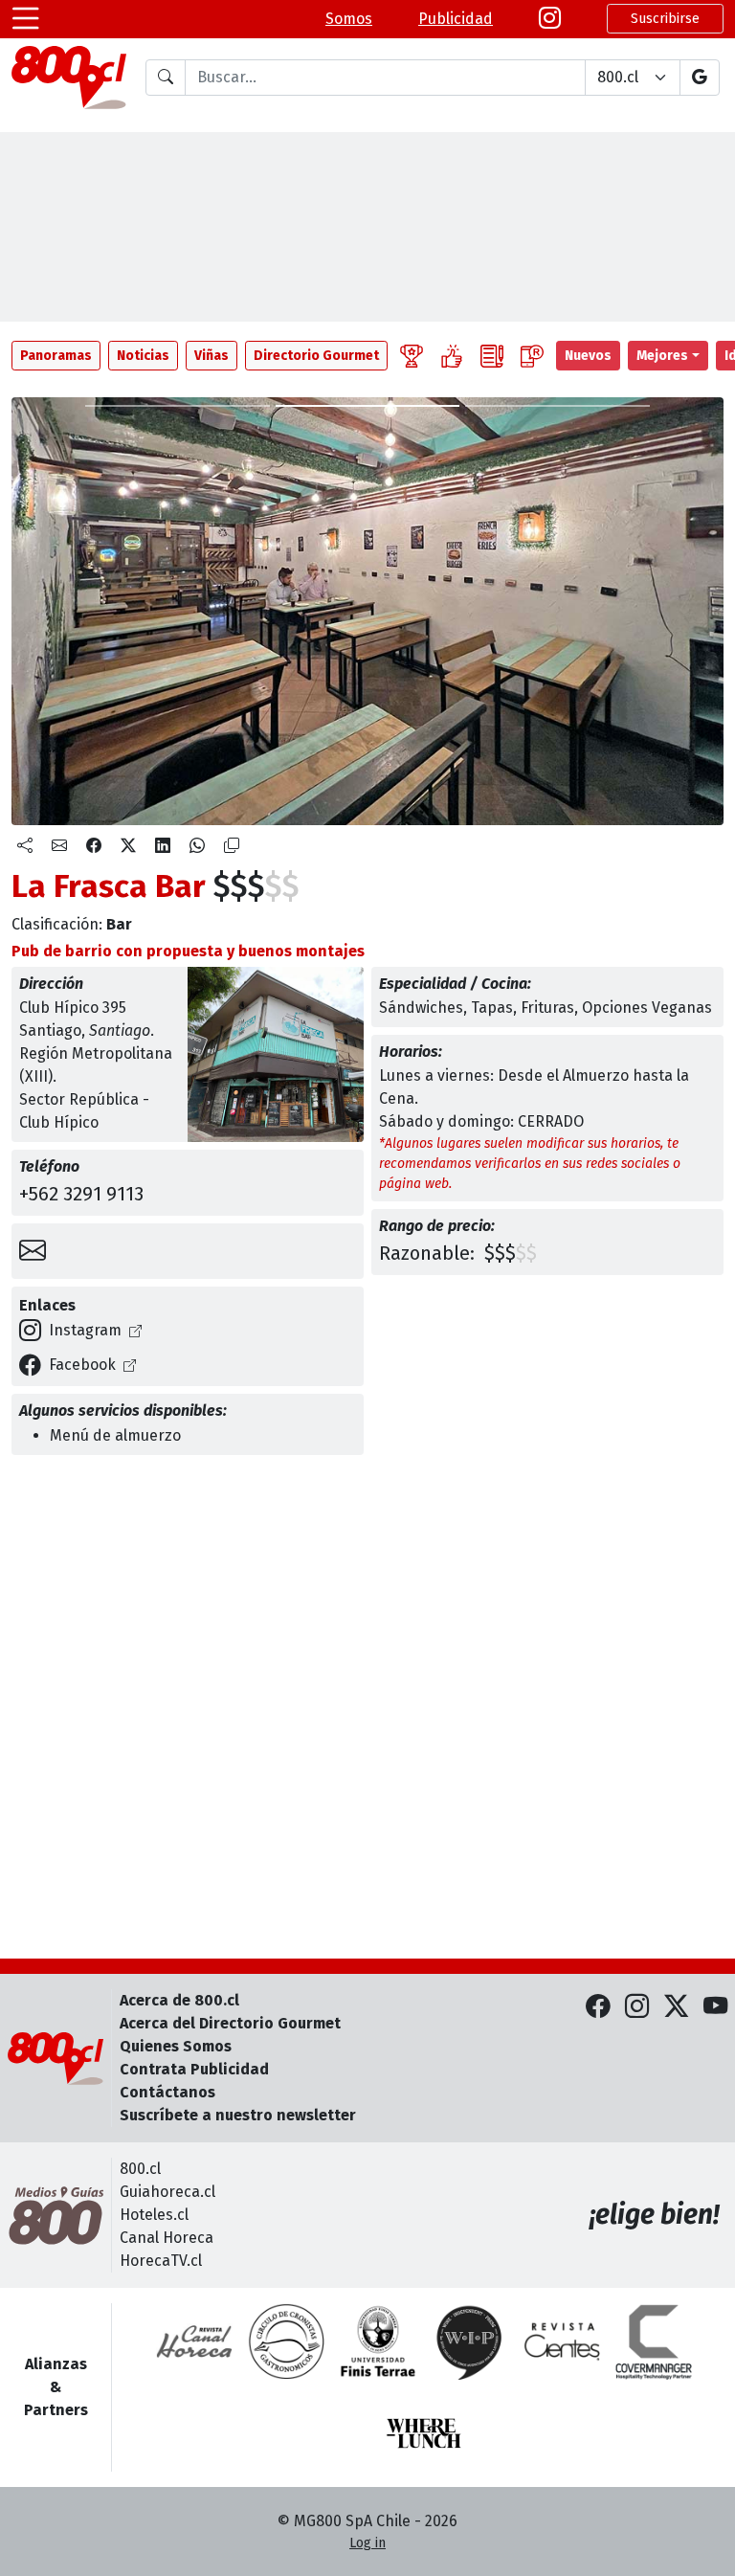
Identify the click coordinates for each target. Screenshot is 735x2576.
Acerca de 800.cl (179, 2000)
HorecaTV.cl (161, 2261)
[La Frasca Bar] (177, 406)
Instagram (85, 1330)
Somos (349, 19)
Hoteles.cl (154, 2215)
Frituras (547, 1008)
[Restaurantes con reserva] (532, 356)
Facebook (82, 1365)
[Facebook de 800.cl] (598, 2007)
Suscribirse (665, 19)
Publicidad (456, 19)
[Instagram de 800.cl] (637, 2007)
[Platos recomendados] (452, 356)
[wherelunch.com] (424, 2433)
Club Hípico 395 (73, 1008)
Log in (367, 2543)
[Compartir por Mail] (59, 846)
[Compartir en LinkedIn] (163, 846)
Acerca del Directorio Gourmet (230, 2023)
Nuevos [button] (588, 356)
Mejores (662, 356)
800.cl (140, 2169)
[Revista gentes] (562, 2341)
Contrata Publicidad (194, 2069)
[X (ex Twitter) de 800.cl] (676, 2007)
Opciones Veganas (647, 1008)
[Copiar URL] (232, 846)
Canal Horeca (167, 2238)
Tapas (492, 1008)
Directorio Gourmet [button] (316, 356)
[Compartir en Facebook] (94, 846)
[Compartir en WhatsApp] (197, 846)
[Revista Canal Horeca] (194, 2341)
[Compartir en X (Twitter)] (128, 846)
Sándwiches (421, 1008)
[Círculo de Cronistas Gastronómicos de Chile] (286, 2341)
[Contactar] (33, 1251)
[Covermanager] (654, 2341)
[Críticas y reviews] (492, 356)
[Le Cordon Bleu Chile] (378, 2341)
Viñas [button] (212, 356)
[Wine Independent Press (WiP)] (470, 2341)
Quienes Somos (176, 2046)
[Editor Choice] (412, 356)
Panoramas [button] (56, 356)
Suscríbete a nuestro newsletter (238, 2115)
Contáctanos (167, 2092)
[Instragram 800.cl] (550, 19)
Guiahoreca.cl (167, 2192)
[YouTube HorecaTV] (715, 2007)
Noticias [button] (143, 356)
